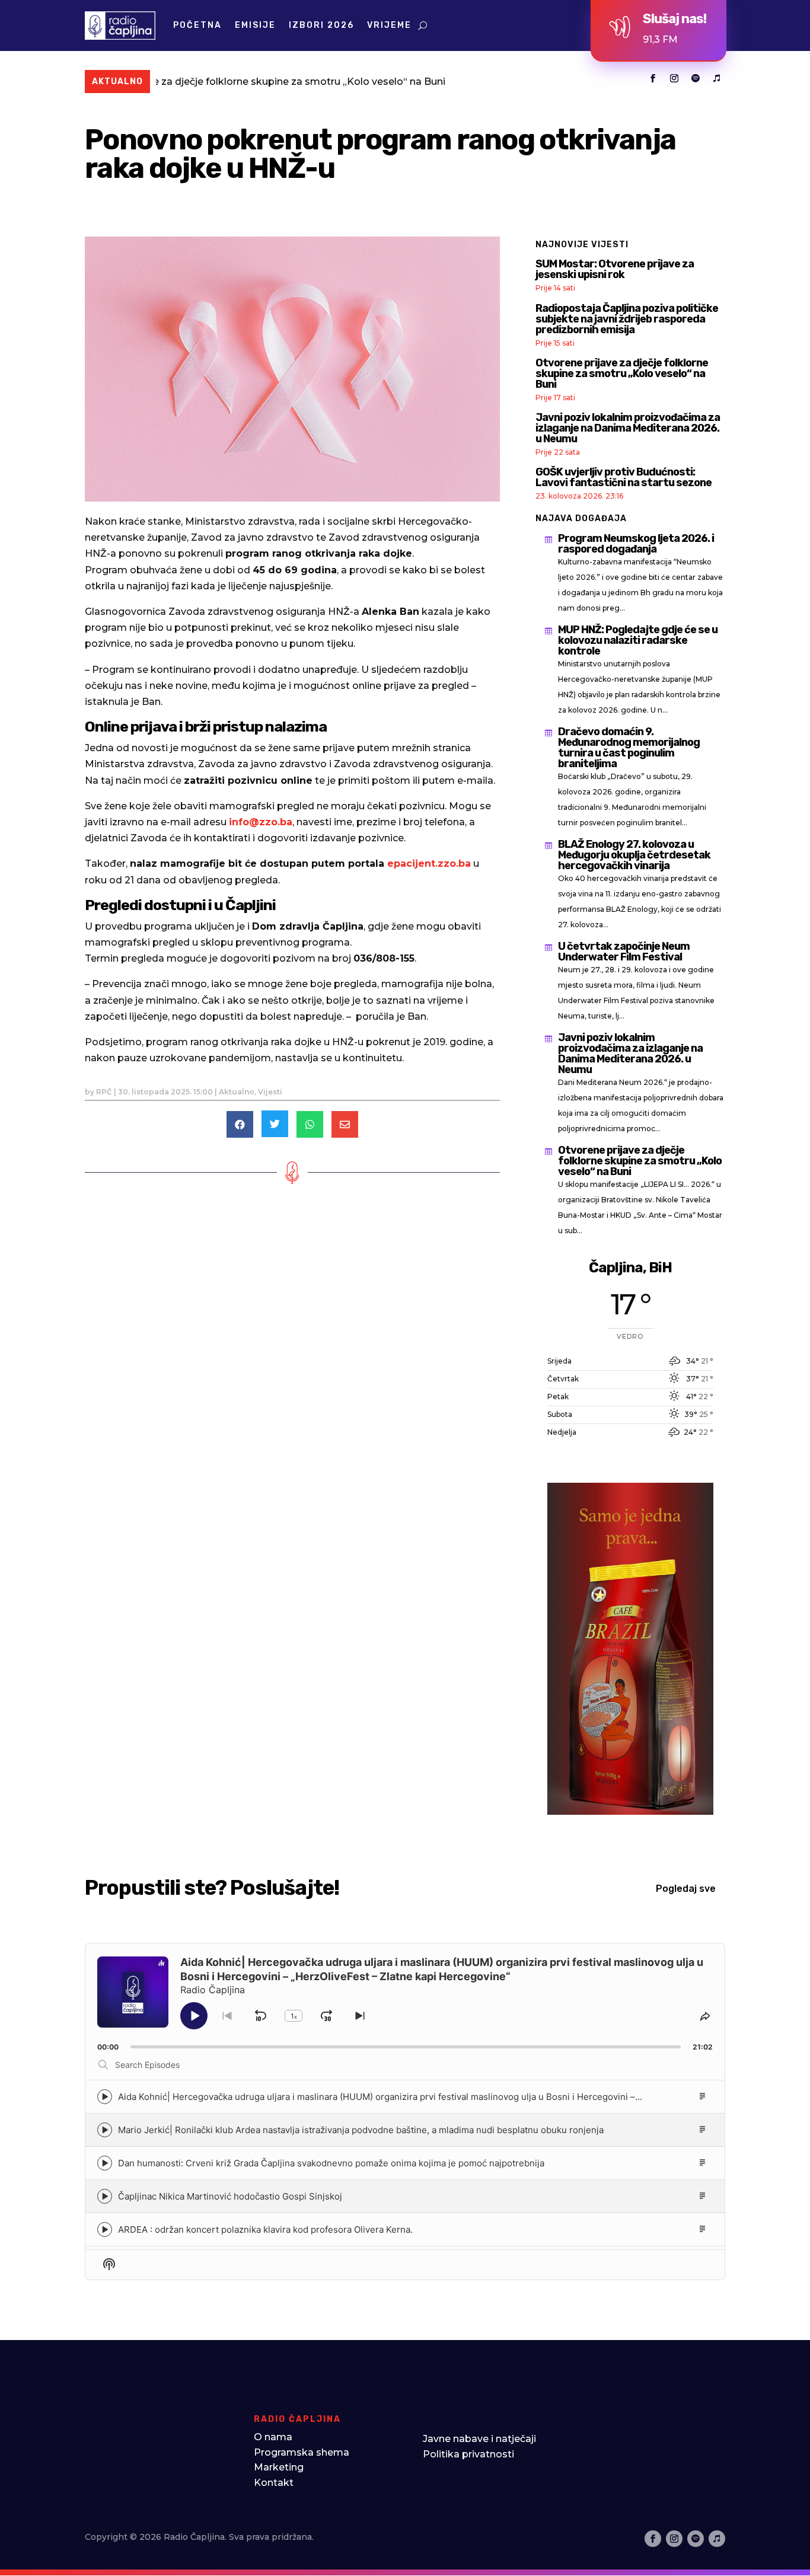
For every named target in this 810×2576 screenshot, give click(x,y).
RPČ (104, 1092)
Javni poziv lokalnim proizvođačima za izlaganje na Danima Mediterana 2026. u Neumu (628, 428)
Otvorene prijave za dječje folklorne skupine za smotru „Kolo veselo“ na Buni (622, 374)
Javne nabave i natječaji (479, 2439)
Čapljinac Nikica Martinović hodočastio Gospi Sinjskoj (230, 2196)
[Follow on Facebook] (653, 78)
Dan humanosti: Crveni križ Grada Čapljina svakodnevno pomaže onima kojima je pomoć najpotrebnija (331, 2163)
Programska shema (302, 2452)
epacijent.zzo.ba (429, 864)
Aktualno (237, 1092)
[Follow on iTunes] (717, 78)
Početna (197, 25)
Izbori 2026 (321, 25)
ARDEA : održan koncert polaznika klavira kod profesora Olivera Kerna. (265, 2229)
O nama (273, 2437)
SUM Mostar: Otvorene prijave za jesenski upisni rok (615, 269)
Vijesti (270, 1092)
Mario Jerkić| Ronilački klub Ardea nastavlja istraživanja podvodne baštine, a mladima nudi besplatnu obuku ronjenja (361, 2130)
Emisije (255, 25)
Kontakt (274, 2483)
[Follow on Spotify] (696, 78)
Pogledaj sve (686, 1889)
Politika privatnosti (468, 2454)
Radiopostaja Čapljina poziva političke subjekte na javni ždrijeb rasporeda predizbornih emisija (627, 319)
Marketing (279, 2467)
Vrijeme (389, 25)
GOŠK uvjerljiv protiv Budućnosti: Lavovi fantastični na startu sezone (624, 477)
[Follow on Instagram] (674, 78)
